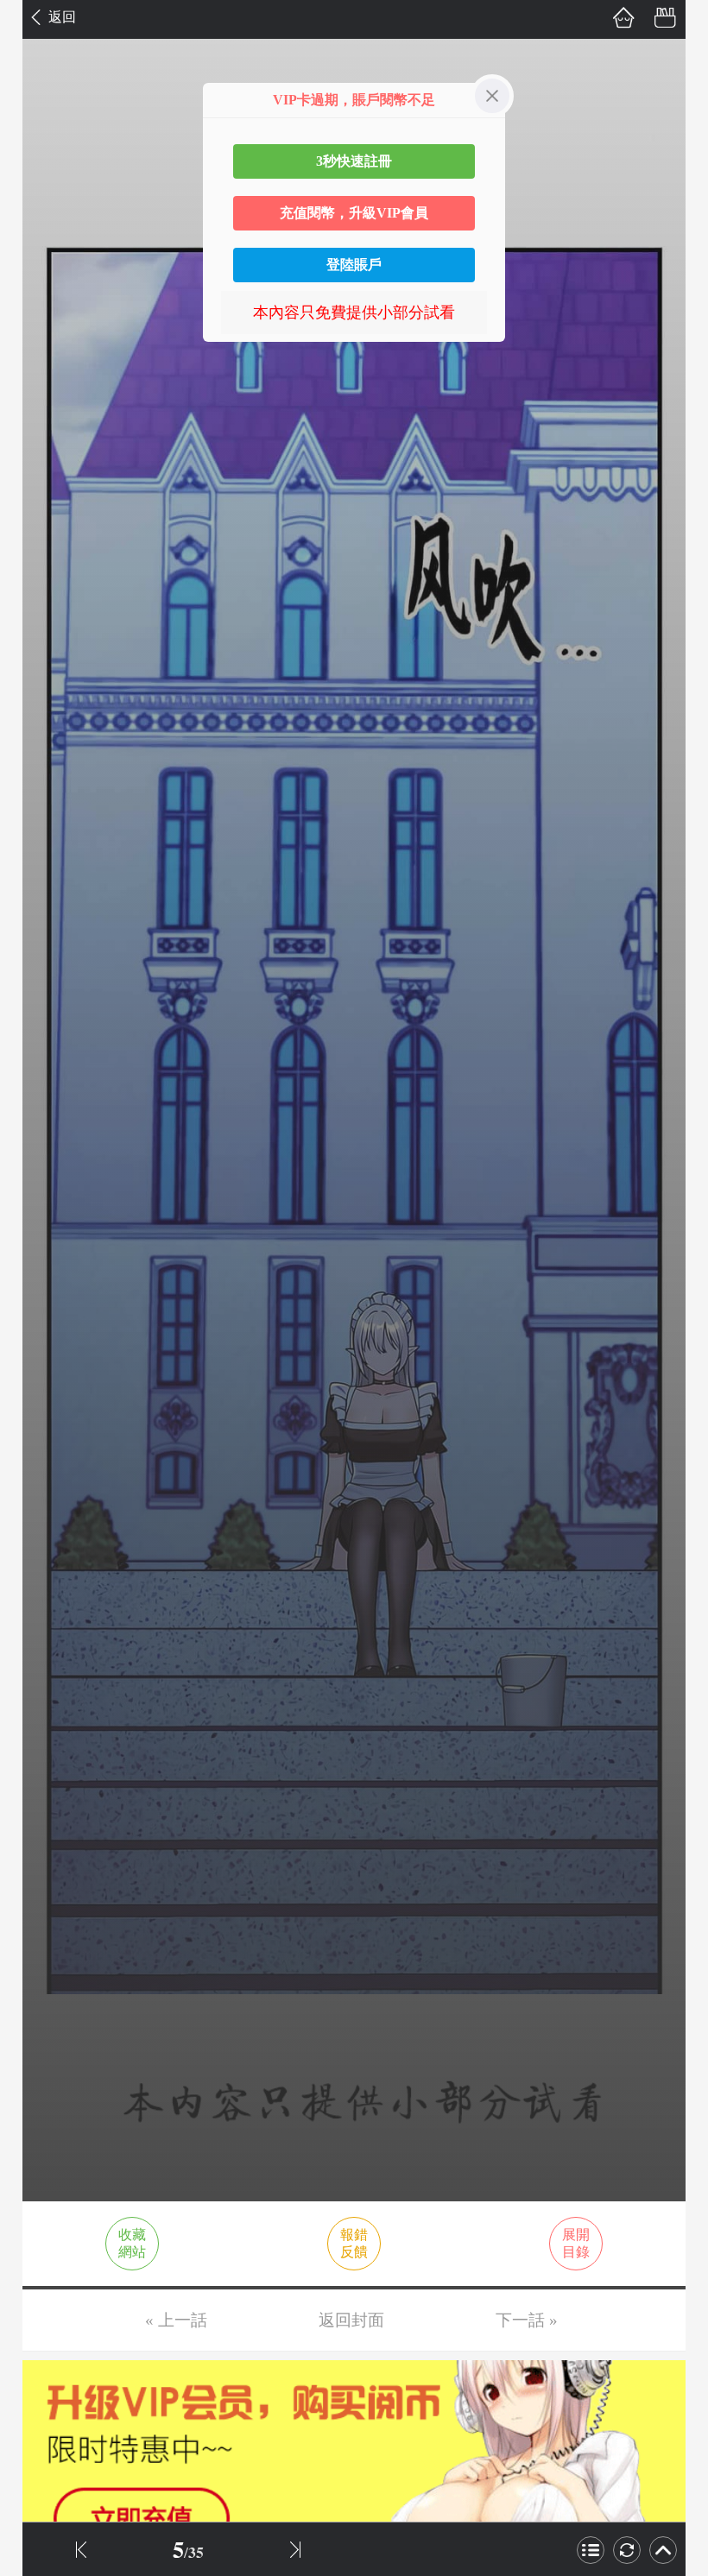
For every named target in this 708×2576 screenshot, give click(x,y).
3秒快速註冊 (354, 161)
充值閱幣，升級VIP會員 (354, 213)
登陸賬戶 (354, 265)
